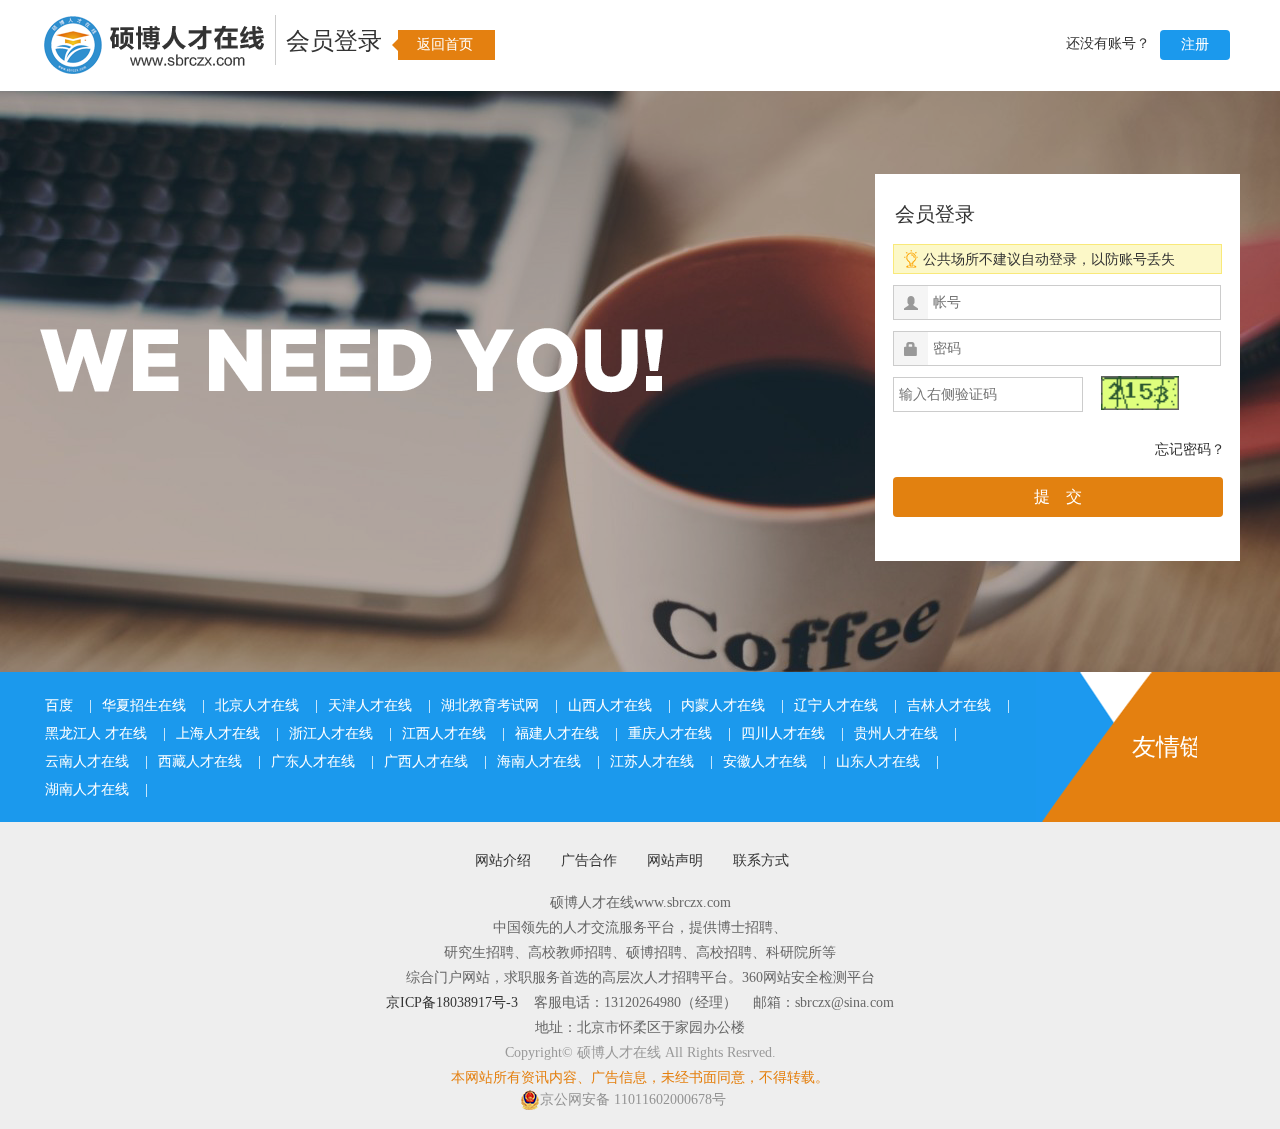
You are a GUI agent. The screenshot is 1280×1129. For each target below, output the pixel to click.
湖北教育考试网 (490, 705)
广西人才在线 (426, 761)
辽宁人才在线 (836, 705)
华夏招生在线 (144, 705)
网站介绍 (503, 860)
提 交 (1058, 496)
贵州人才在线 (896, 733)
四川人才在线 (783, 733)
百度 (59, 705)
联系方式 (761, 860)
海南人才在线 (539, 761)
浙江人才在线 (331, 733)
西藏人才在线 (200, 761)
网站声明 (675, 860)
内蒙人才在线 (723, 705)
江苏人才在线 (652, 761)
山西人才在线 (610, 705)
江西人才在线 (444, 733)
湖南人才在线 (87, 789)
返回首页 (445, 44)
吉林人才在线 (949, 705)
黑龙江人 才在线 (96, 733)
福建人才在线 (557, 733)
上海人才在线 (218, 733)
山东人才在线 (878, 761)
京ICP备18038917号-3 (452, 1002)
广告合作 (589, 860)
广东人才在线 (313, 761)
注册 (1195, 44)
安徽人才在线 (765, 761)
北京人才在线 (257, 705)
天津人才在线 (370, 705)
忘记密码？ (1190, 449)
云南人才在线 (87, 761)
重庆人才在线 (670, 733)
